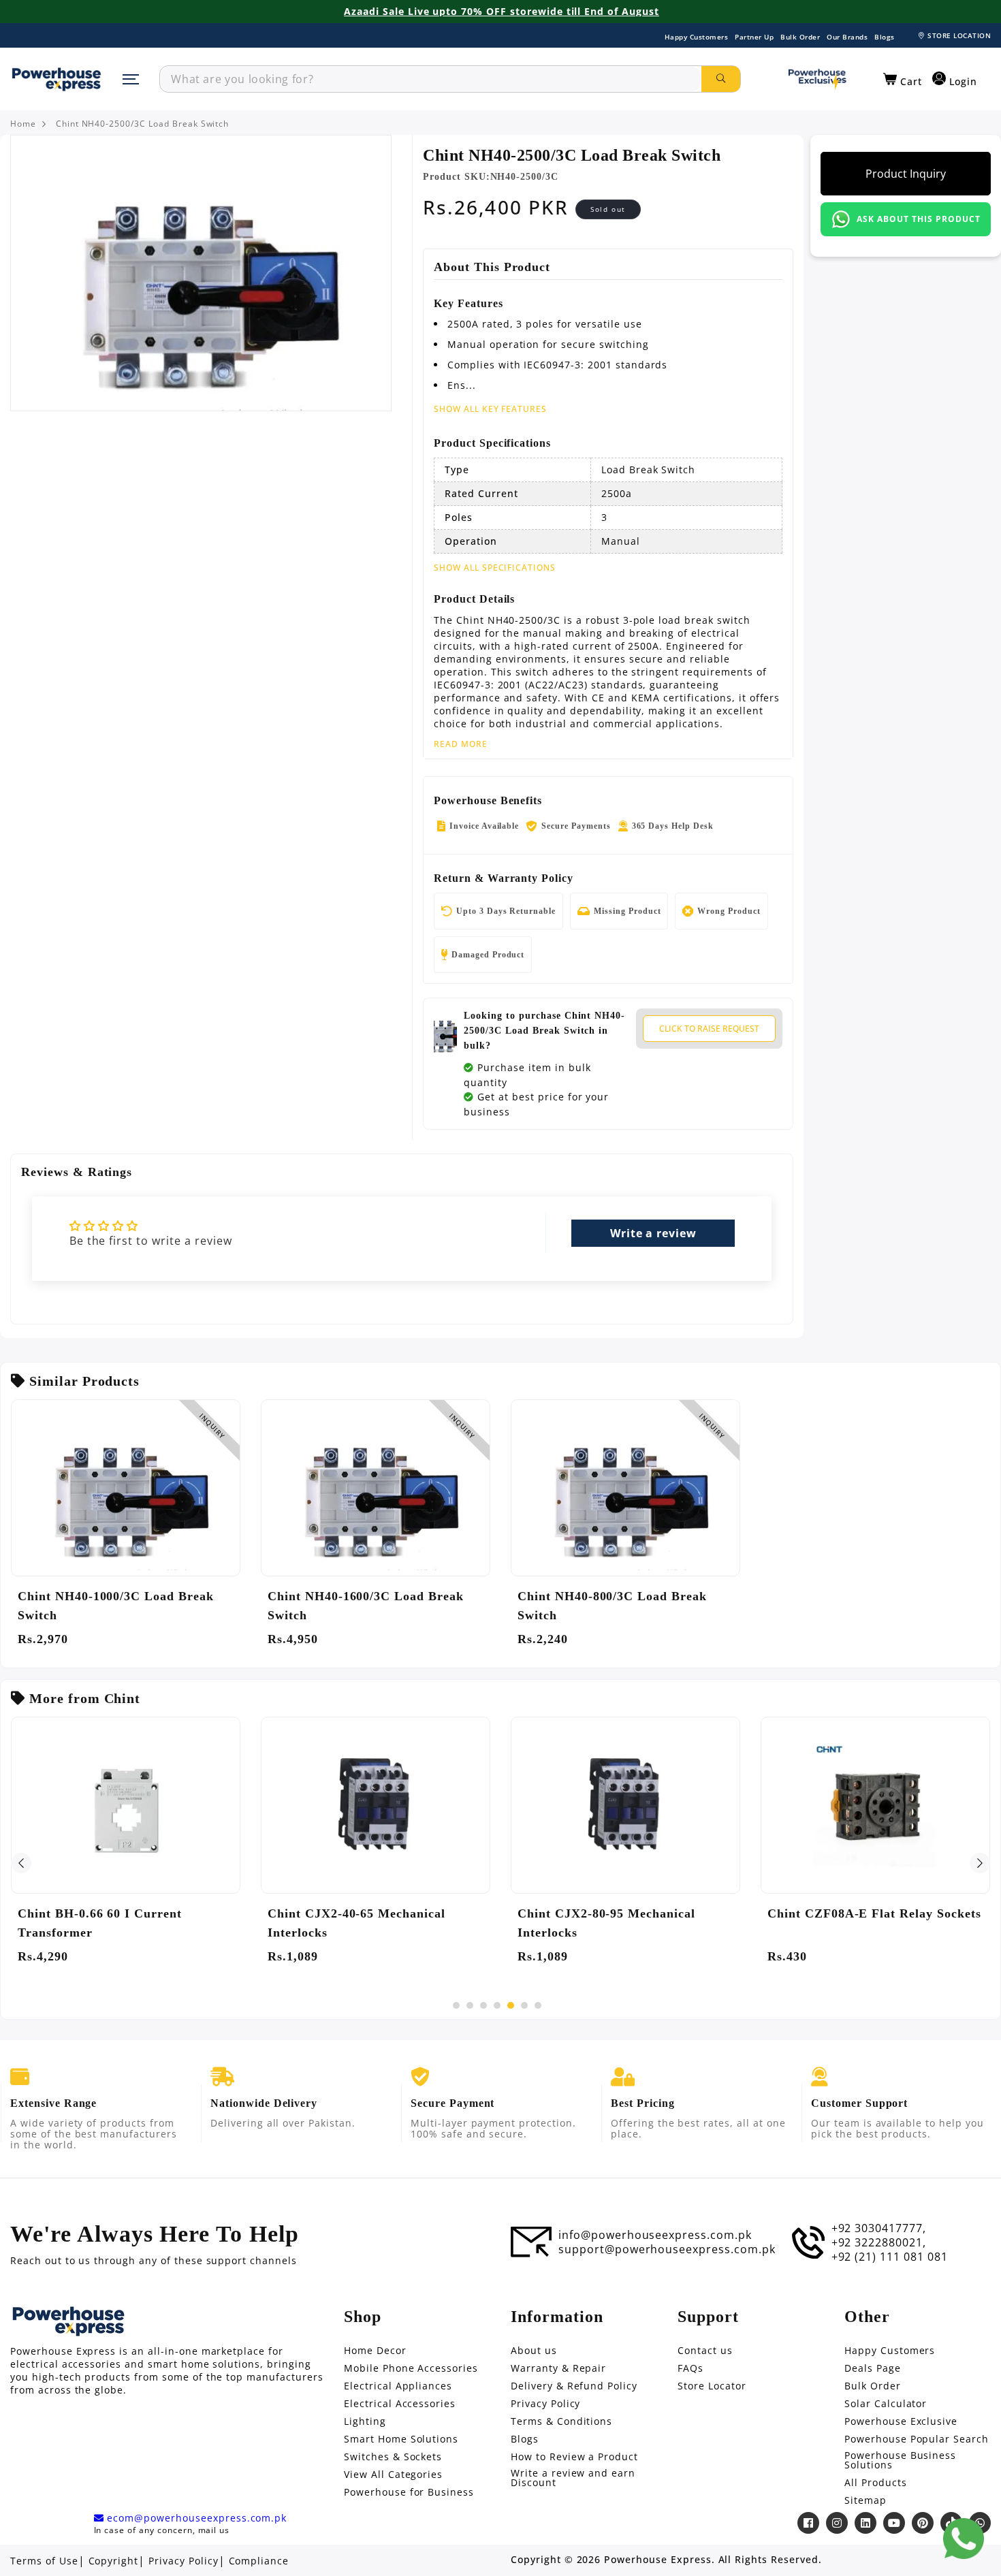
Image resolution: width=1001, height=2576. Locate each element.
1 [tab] (456, 2005)
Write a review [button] (653, 1233)
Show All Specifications (495, 568)
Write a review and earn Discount (573, 2478)
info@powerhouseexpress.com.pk (655, 2235)
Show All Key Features (490, 409)
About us (534, 2351)
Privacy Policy (545, 2404)
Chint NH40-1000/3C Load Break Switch (116, 1606)
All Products (876, 2483)
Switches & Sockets (393, 2457)
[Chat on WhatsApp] (964, 2539)
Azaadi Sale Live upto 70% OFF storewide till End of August (502, 12)
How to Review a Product (574, 2457)
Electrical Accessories (400, 2404)
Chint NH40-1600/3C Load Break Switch (366, 1606)
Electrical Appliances (398, 2386)
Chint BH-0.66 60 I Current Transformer (100, 1923)
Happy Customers (697, 37)
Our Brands (847, 37)
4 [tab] (497, 2005)
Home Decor (375, 2351)
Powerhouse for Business (409, 2492)
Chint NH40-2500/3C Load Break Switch (143, 124)
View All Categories (393, 2475)
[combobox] (431, 79)
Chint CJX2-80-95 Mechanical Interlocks (606, 1923)
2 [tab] (470, 2005)
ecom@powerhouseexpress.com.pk (195, 2518)
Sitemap (865, 2500)
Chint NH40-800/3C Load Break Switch (612, 1606)
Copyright (114, 2561)
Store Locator (712, 2386)
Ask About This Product (918, 219)
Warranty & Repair (558, 2368)
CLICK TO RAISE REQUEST (709, 1029)
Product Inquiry (906, 174)
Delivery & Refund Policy (574, 2386)
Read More (461, 744)
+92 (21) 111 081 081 (890, 2257)
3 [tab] (483, 2005)
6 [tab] (524, 2005)
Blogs (885, 37)
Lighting (365, 2421)
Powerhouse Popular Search (917, 2439)
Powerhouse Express (657, 2560)
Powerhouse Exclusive (901, 2421)
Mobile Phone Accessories (411, 2368)
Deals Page (873, 2368)
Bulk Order (800, 37)
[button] (903, 80)
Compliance (259, 2561)
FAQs (690, 2368)
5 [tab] (511, 2005)
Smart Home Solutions (401, 2439)
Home (23, 124)
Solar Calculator (886, 2404)
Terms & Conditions (561, 2421)
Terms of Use (44, 2561)
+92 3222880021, (879, 2242)
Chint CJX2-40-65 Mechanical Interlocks (356, 1923)
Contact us (705, 2351)
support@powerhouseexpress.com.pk (667, 2249)
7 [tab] (538, 2005)
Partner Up (754, 37)
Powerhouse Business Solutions (900, 2460)
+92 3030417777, (879, 2228)
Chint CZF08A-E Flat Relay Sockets (874, 1913)
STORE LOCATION (959, 35)
